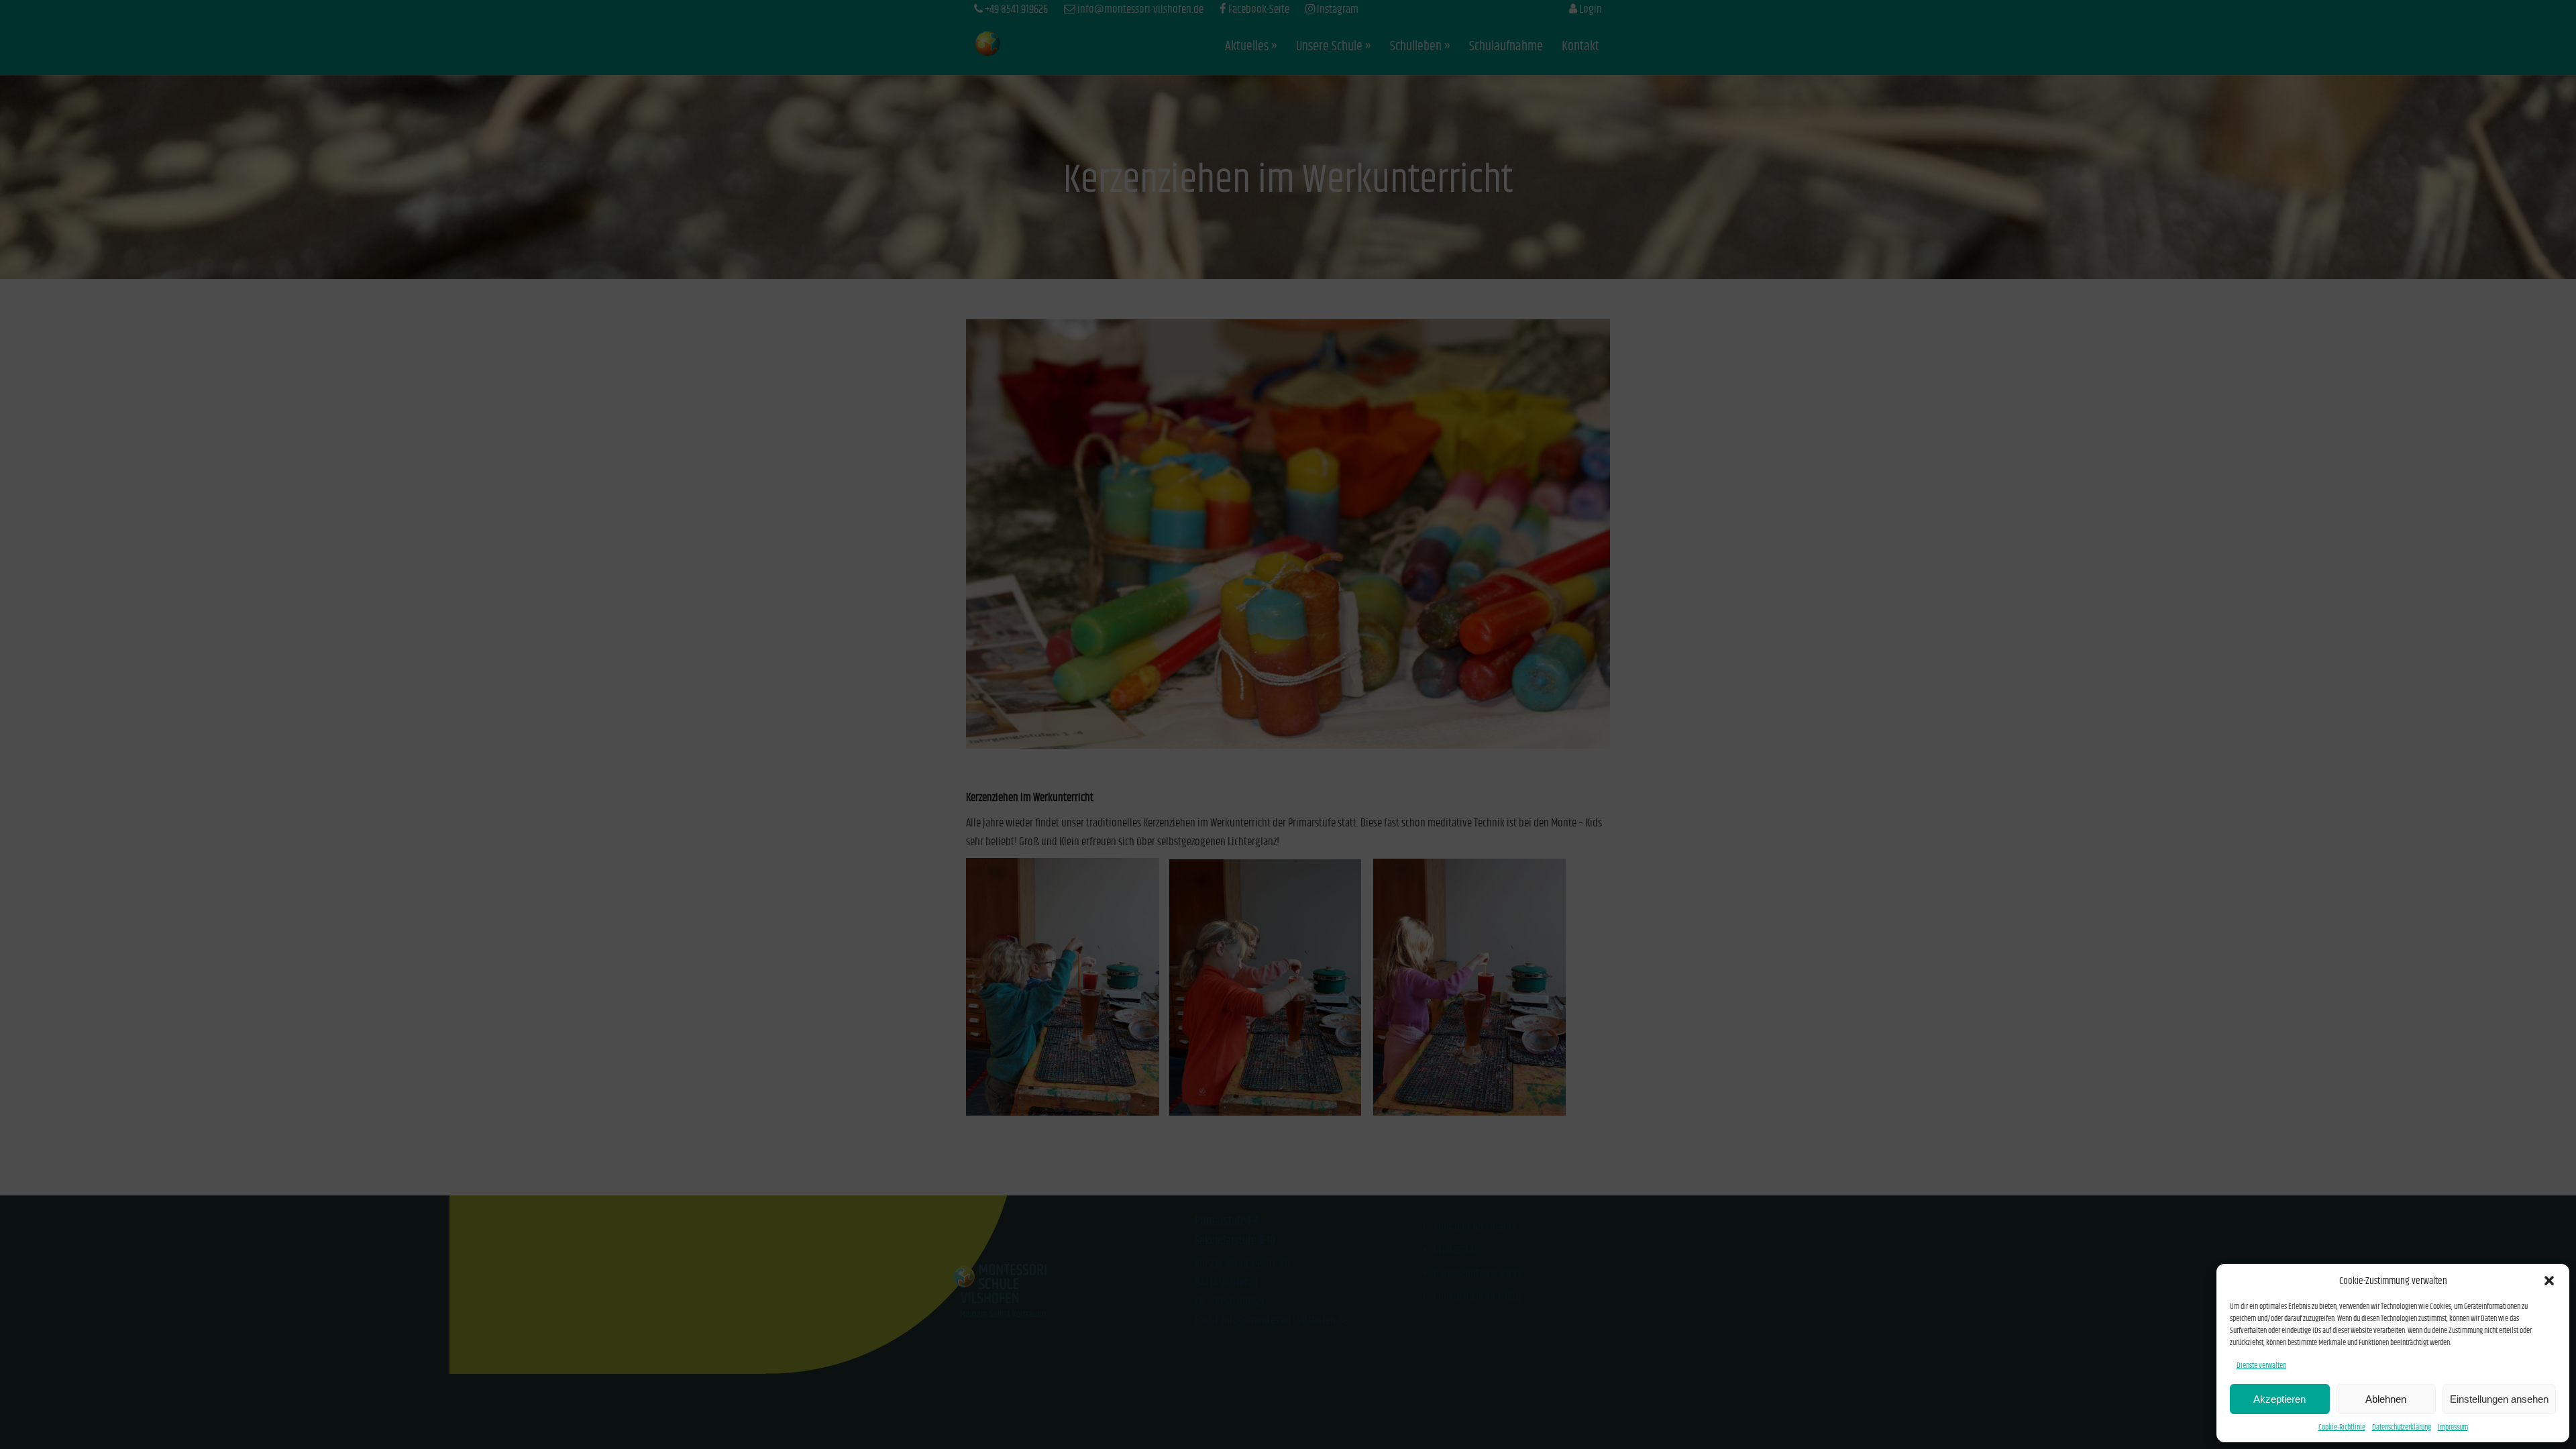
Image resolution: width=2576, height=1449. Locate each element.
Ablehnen (2386, 1399)
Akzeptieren (2279, 1399)
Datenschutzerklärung (2402, 1427)
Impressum (2453, 1427)
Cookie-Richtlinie (2342, 1427)
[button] (2549, 1281)
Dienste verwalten (2261, 1365)
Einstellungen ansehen (2499, 1399)
